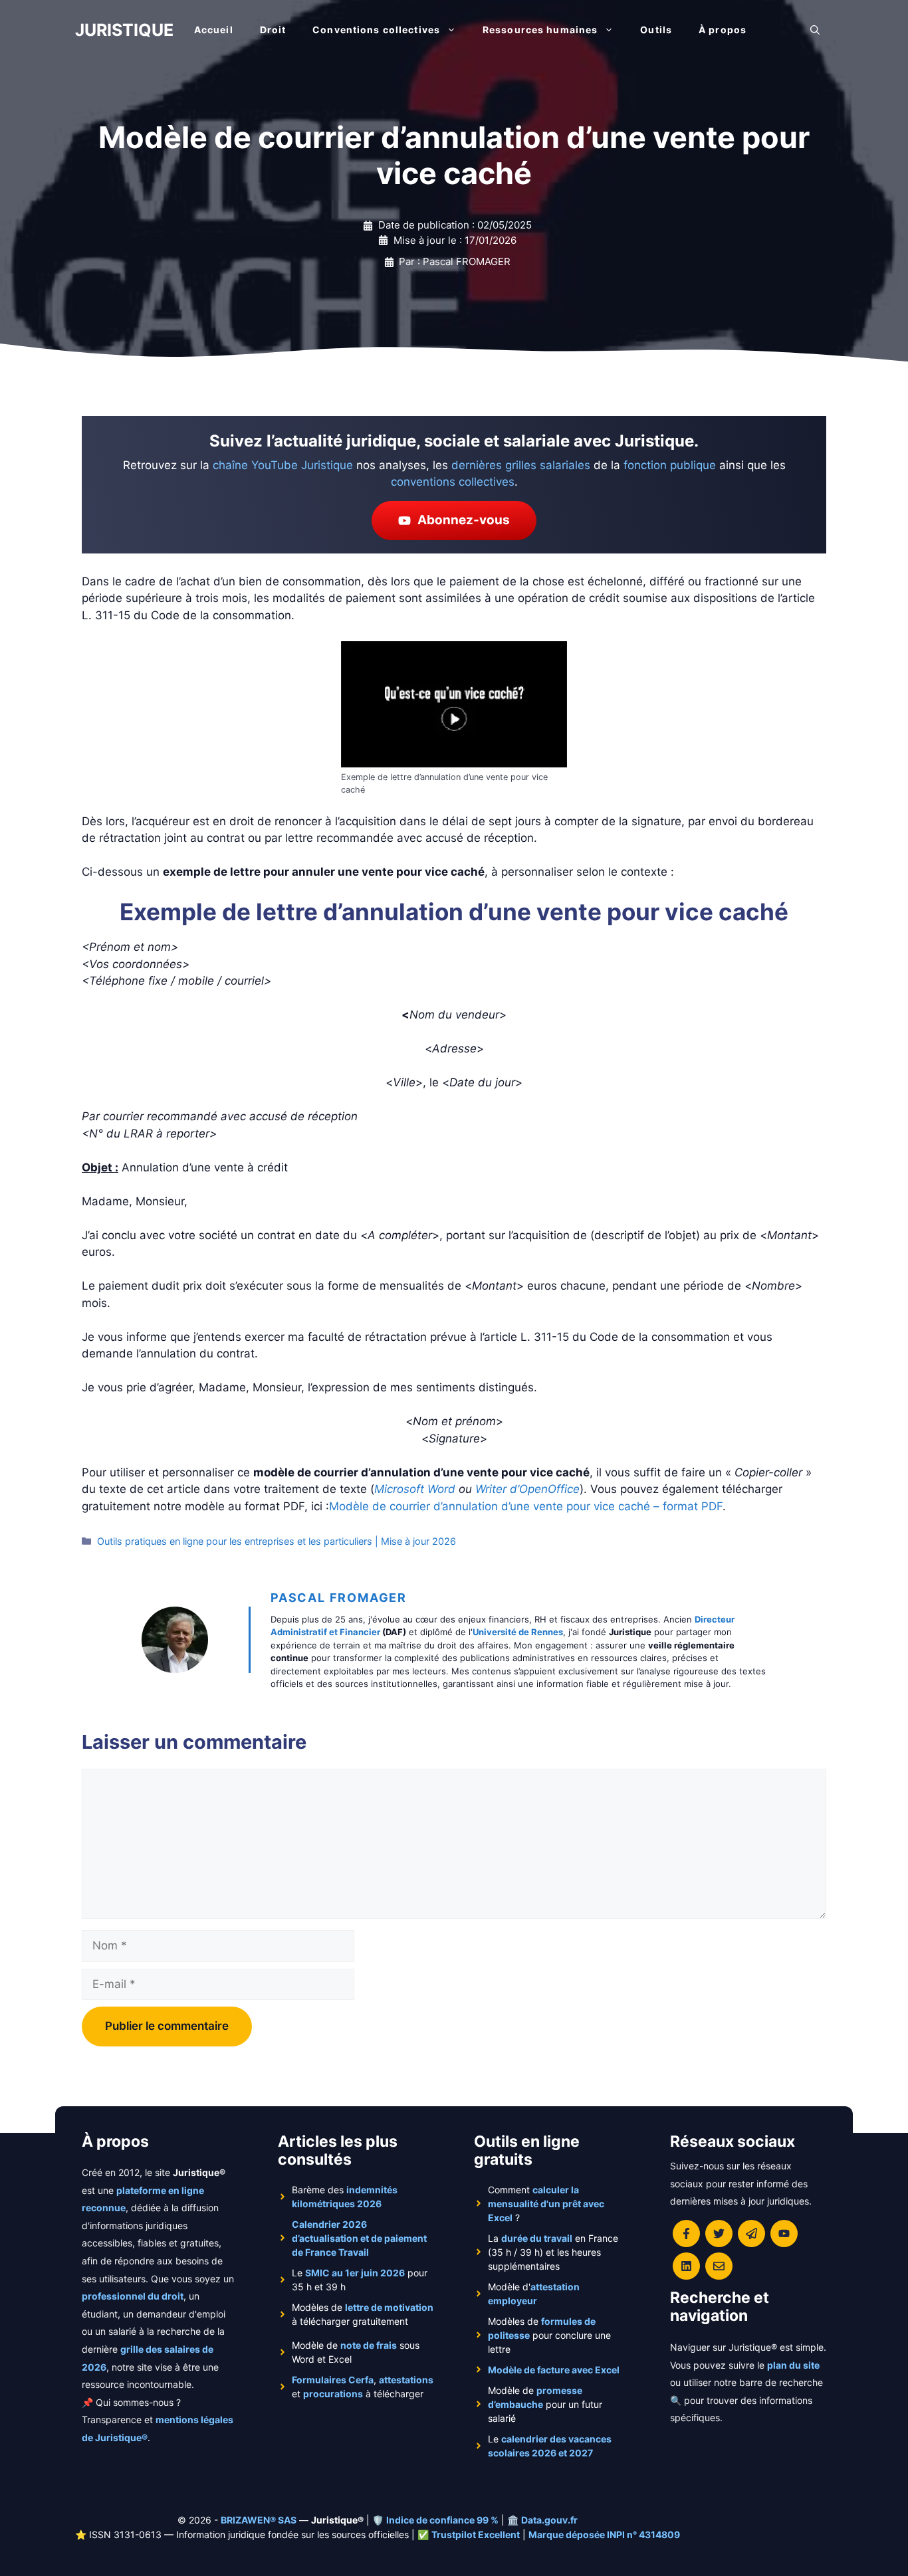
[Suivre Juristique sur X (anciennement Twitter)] (719, 2233)
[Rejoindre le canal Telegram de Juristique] (751, 2233)
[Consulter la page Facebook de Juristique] (686, 2233)
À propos (723, 30)
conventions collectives (453, 482)
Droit (273, 30)
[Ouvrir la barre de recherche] (815, 30)
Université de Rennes (518, 1632)
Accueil (214, 30)
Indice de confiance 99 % (442, 2520)
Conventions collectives (376, 30)
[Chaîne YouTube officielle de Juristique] (784, 2233)
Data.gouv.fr (549, 2520)
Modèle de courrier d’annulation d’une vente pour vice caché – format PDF (526, 1506)
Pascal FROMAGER (339, 1598)
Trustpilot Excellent (476, 2534)
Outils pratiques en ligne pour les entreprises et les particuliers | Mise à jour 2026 (277, 1541)
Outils (656, 30)
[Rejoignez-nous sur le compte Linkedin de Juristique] (686, 2266)
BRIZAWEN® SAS (259, 2520)
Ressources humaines (540, 30)
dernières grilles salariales (521, 465)
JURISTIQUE (124, 30)
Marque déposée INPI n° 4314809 (604, 2534)
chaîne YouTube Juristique (283, 465)
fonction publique (670, 465)
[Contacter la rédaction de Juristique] (719, 2266)
